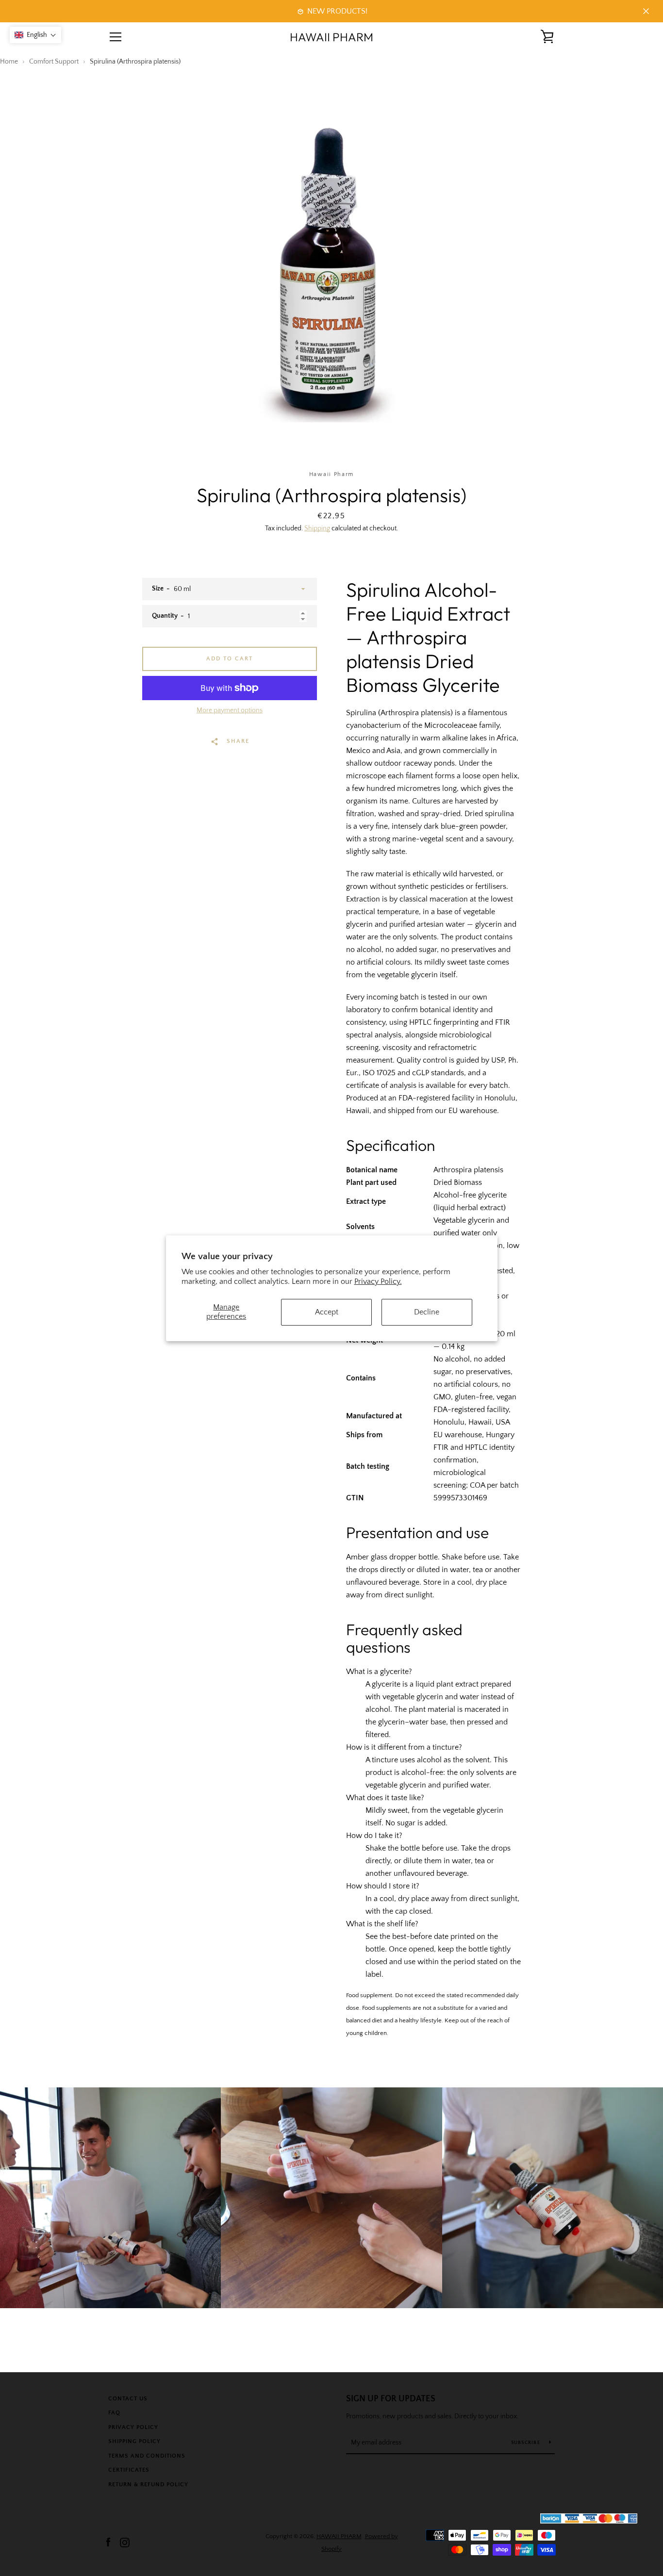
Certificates (129, 2470)
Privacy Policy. (378, 1281)
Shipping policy (134, 2441)
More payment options (230, 710)
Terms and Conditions (147, 2456)
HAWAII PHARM (331, 37)
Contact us (128, 2399)
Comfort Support (54, 62)
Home (9, 62)
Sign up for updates (391, 2399)
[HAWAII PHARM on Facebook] (108, 2542)
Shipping (317, 528)
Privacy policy (133, 2427)
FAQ (114, 2413)
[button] (35, 35)
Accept (327, 1312)
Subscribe (527, 2443)
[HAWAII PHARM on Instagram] (125, 2542)
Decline (427, 1312)
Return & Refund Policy (148, 2485)
